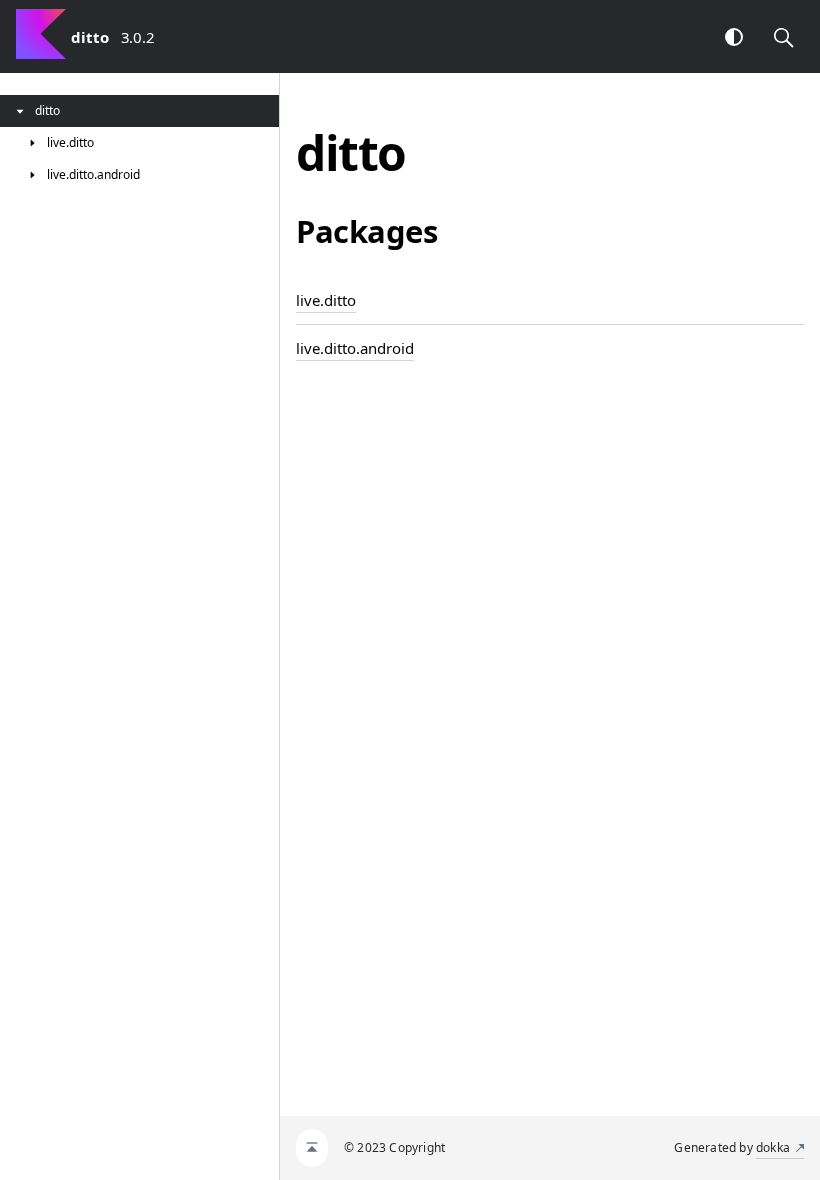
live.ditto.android (355, 348)
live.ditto (326, 300)
